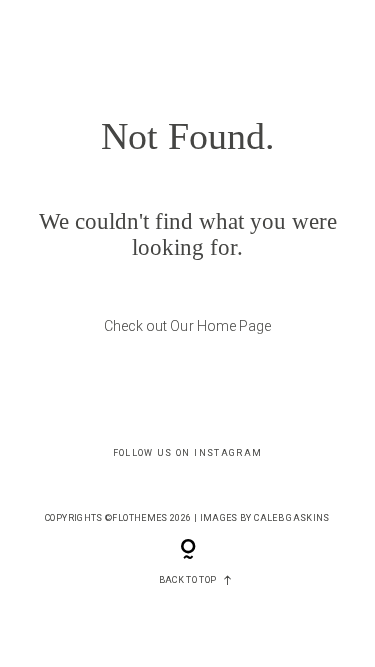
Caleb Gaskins (292, 518)
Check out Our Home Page (187, 326)
